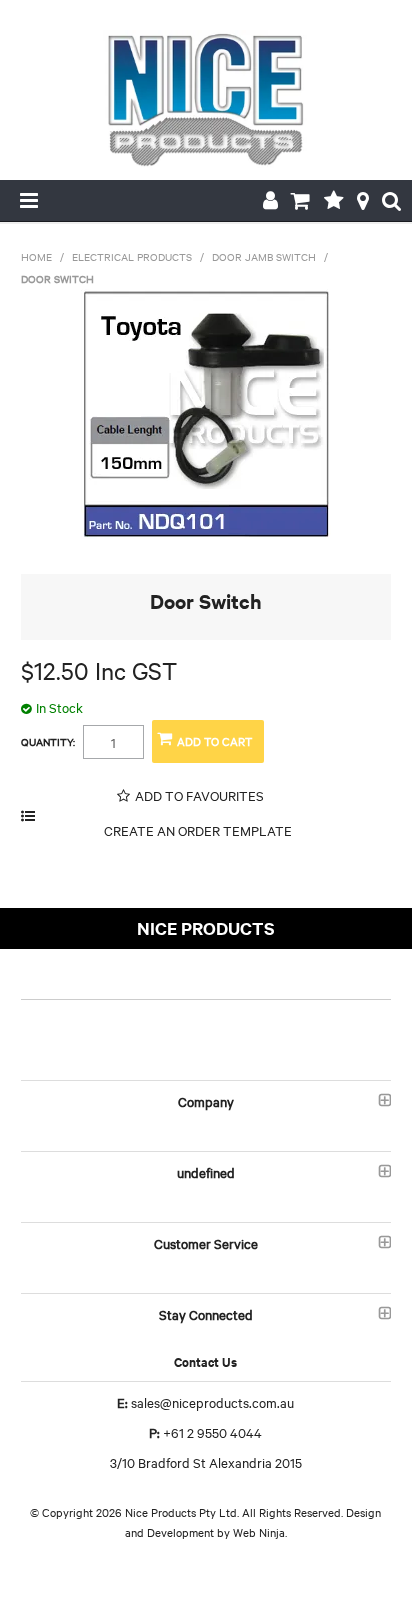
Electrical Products (132, 256)
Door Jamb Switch (264, 256)
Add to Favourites (199, 795)
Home (36, 256)
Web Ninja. (260, 1532)
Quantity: (48, 742)
